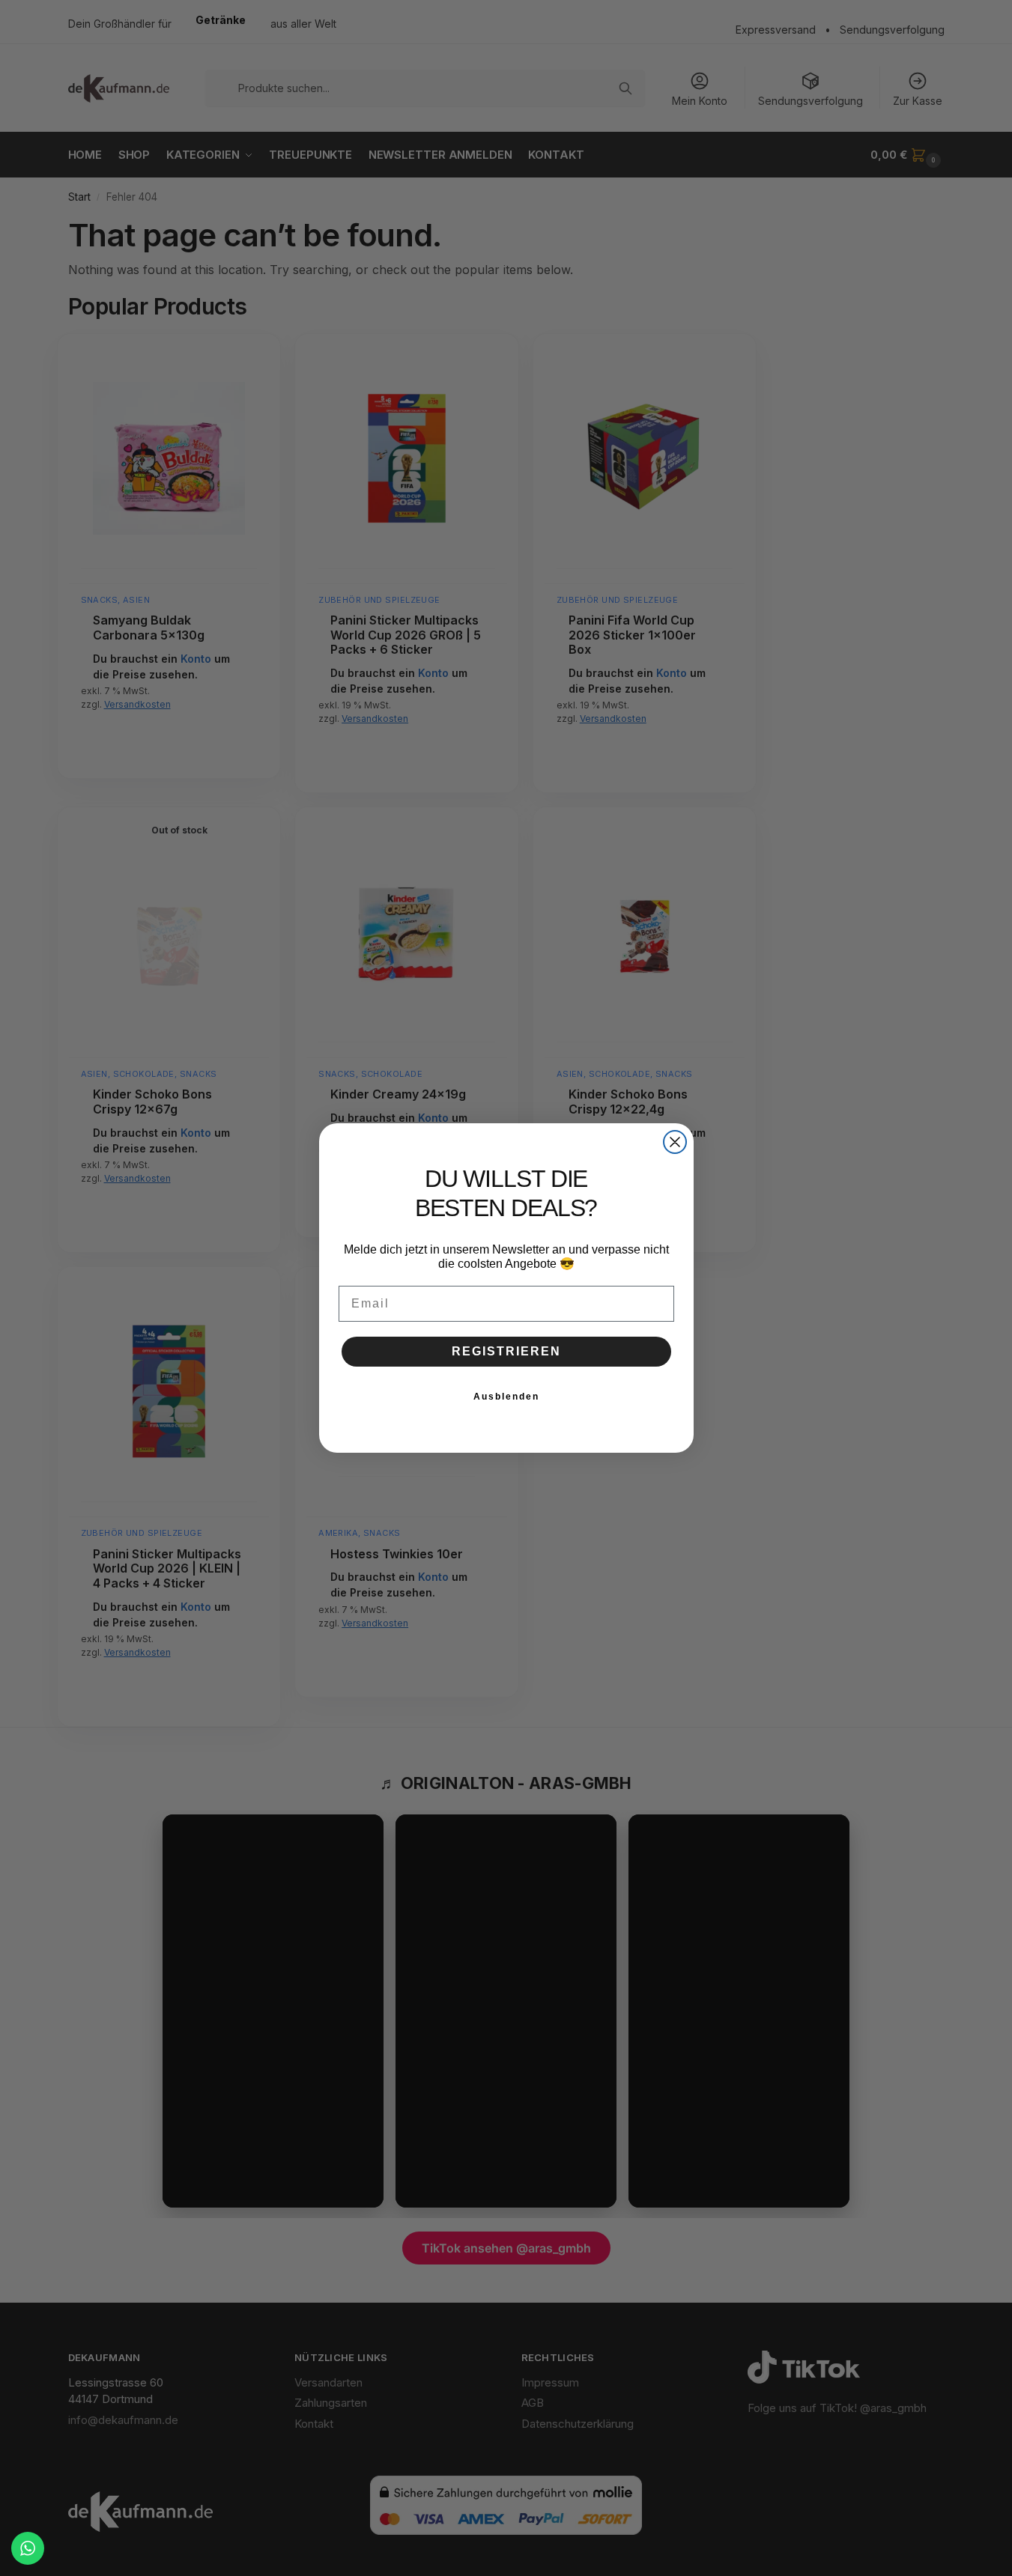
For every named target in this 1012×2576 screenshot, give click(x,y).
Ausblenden (506, 1397)
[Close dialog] (675, 1142)
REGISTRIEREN (506, 1351)
